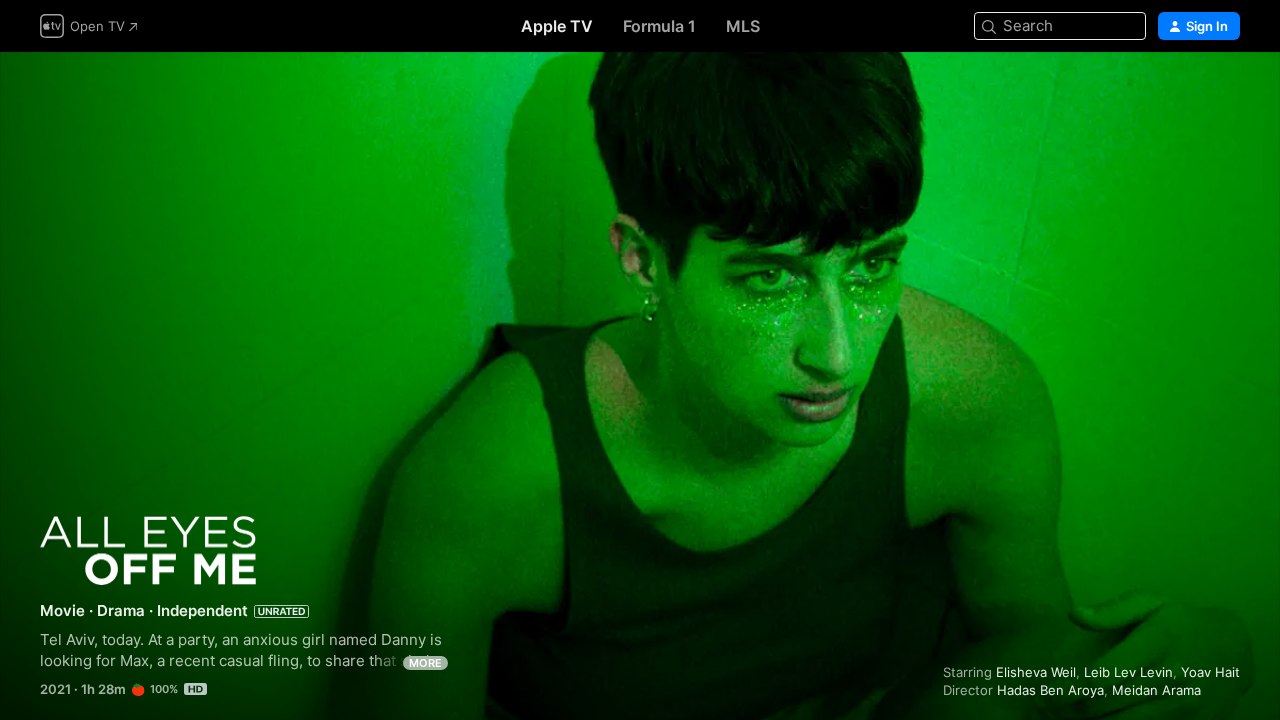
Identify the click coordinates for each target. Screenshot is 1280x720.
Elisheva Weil (1036, 672)
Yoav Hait (1210, 672)
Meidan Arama (1156, 690)
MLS (743, 26)
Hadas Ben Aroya (1050, 690)
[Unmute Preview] (1226, 91)
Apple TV (557, 26)
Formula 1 (659, 26)
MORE (425, 663)
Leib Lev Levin (1128, 672)
